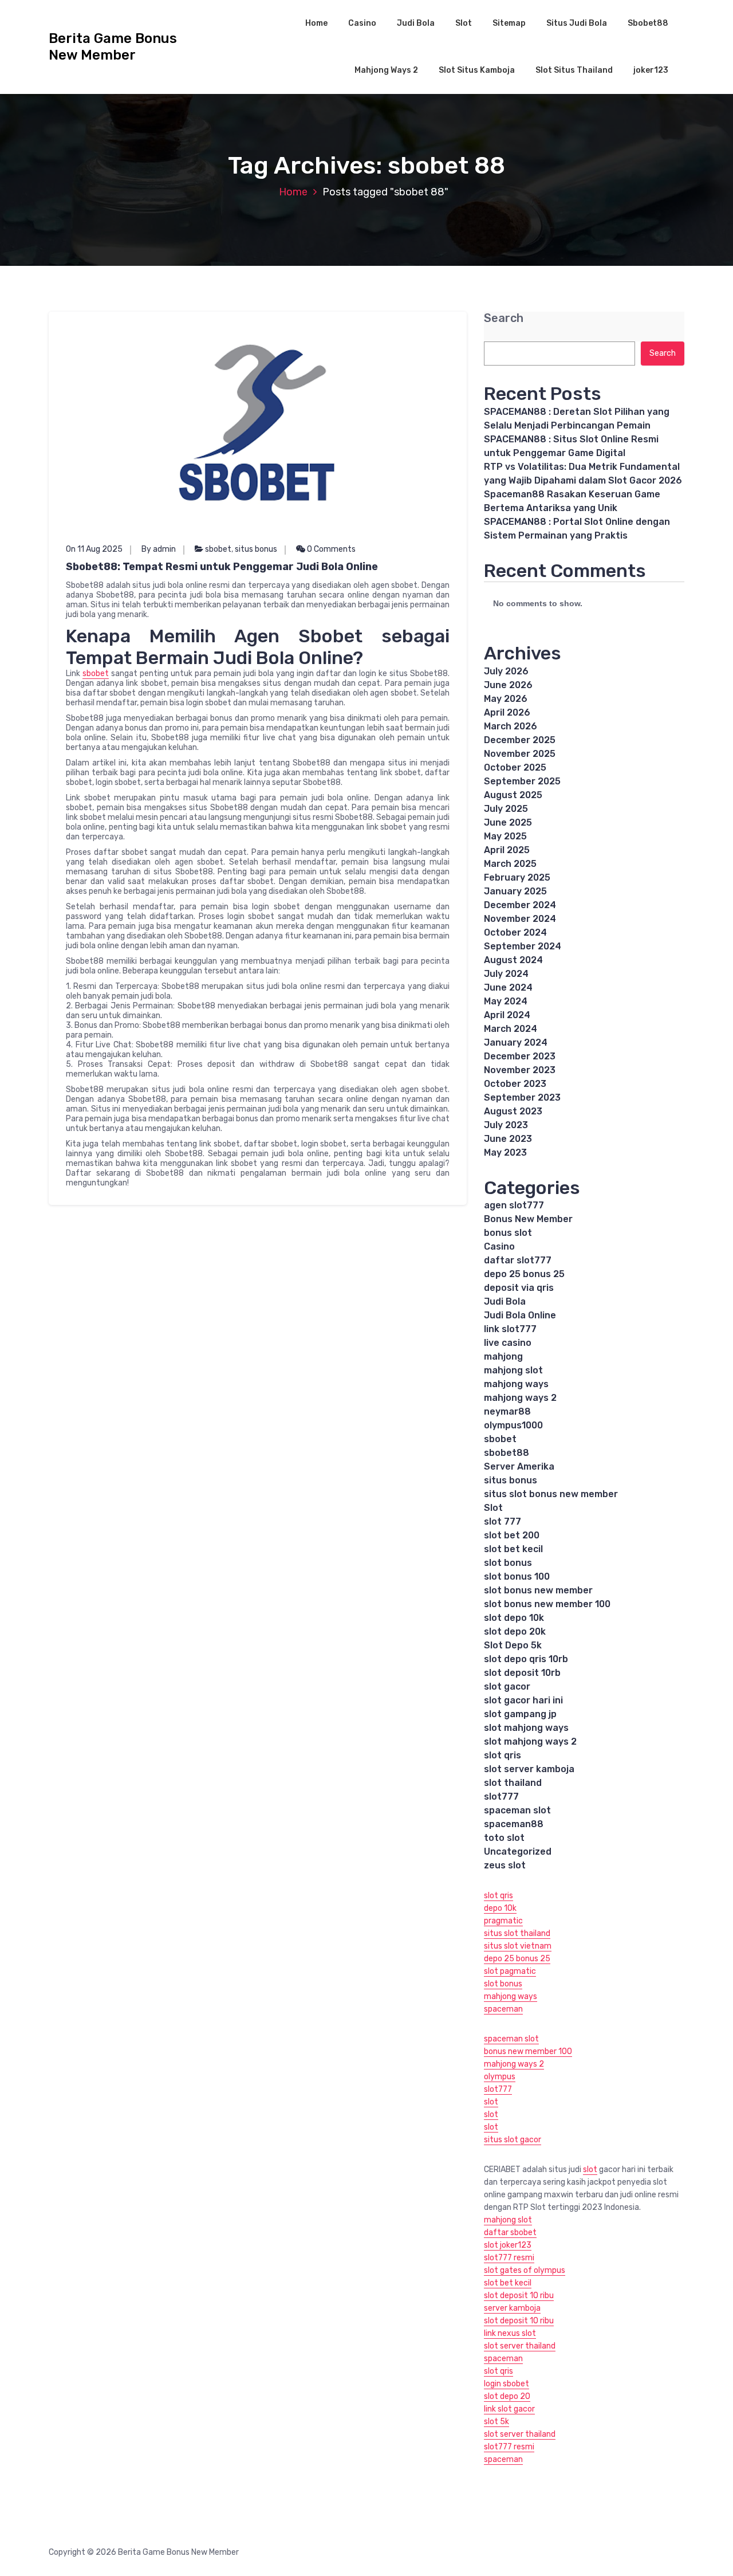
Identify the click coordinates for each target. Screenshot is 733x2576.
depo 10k (500, 1908)
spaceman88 (514, 1824)
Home (316, 23)
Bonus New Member (528, 1219)
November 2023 (520, 1070)
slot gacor (507, 1686)
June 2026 (508, 685)
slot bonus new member (538, 1590)
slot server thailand (520, 2346)
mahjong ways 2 (520, 1398)
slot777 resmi (509, 2258)
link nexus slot (510, 2333)
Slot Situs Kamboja (477, 70)
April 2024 (507, 1015)
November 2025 (520, 754)
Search (504, 318)
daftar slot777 (518, 1260)
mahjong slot (513, 1370)
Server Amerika (519, 1466)
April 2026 (507, 712)
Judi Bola (416, 23)
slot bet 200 (512, 1535)
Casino (362, 23)
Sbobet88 (648, 23)
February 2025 (517, 877)
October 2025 (515, 767)
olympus (500, 2077)
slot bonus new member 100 (547, 1604)
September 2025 (522, 781)
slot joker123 (508, 2245)
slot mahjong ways (526, 1728)
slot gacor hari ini (523, 1700)
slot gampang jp (520, 1714)
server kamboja (512, 2308)
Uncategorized (518, 1852)
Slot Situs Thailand (574, 70)
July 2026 (506, 671)
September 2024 (523, 946)
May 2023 (505, 1152)
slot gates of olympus (525, 2270)
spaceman (503, 2009)
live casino (508, 1343)
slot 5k (496, 2422)
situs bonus (256, 549)
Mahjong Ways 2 (386, 70)
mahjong (503, 1356)
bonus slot (508, 1233)
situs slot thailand (517, 1933)
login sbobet (507, 2384)
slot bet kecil (513, 1549)
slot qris (503, 1755)
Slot (464, 23)
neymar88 (507, 1411)
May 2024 (506, 1001)
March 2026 (511, 726)
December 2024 (520, 905)
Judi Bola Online (520, 1315)
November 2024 (520, 919)
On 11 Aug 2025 (94, 549)
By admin (159, 549)
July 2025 (506, 809)
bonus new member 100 (528, 2051)
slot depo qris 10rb (526, 1659)
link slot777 (510, 1329)
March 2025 (510, 864)
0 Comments (330, 549)
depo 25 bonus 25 (524, 1274)
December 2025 (520, 740)
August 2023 (513, 1111)
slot (491, 2102)
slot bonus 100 (517, 1576)
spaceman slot (517, 1810)
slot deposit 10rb (522, 1673)
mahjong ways (516, 1384)
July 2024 (506, 974)
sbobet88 (507, 1453)
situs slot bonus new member (551, 1494)
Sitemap (509, 23)
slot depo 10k (514, 1618)
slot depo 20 (507, 2396)
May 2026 (506, 699)
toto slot (504, 1838)
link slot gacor (509, 2409)
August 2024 (513, 960)
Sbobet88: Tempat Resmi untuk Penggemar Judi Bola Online (222, 567)
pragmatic (503, 1921)
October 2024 (515, 932)
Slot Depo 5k (513, 1645)
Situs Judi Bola (577, 23)
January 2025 (515, 891)
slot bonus (508, 1563)
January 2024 (516, 1042)
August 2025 (513, 795)
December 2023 (520, 1056)
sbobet (218, 549)
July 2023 (506, 1125)
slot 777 (503, 1521)
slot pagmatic (510, 1971)
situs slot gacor (513, 2140)
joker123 (651, 70)
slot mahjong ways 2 (530, 1741)
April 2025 (507, 850)
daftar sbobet (510, 2233)
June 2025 (508, 822)
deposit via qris (519, 1288)
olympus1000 (513, 1425)
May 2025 (505, 836)
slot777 (501, 1796)
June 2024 (508, 987)
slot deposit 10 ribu (519, 2296)
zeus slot (505, 1865)
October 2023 (515, 1084)
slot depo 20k (515, 1631)
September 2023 (522, 1097)
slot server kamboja (529, 1769)
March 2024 (511, 1029)
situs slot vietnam (518, 1946)
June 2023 (508, 1139)
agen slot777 (514, 1205)
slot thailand (513, 1783)
